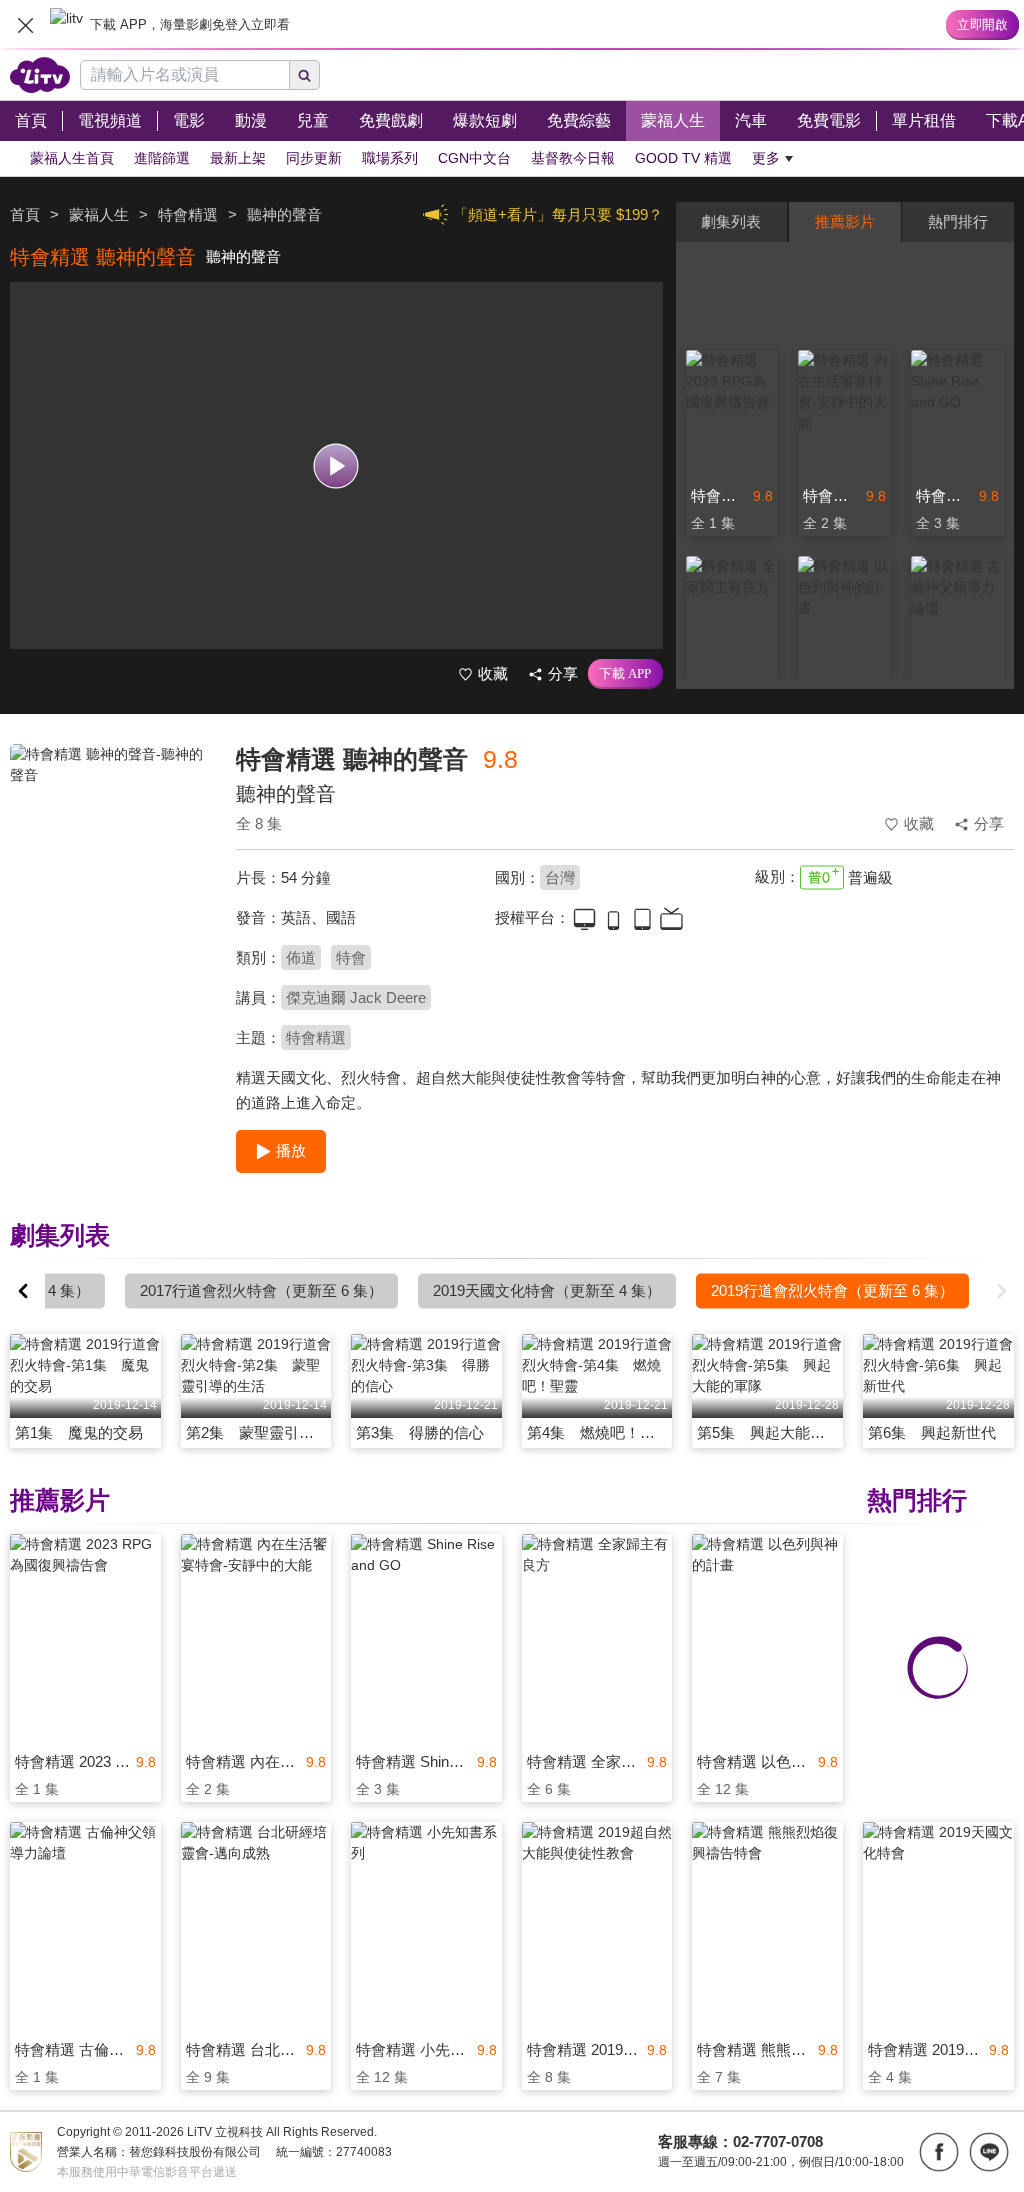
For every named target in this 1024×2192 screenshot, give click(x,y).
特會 (351, 957)
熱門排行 (958, 221)
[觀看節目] (336, 465)
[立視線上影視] (40, 75)
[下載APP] (625, 674)
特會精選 (316, 1037)
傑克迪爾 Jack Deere (356, 997)
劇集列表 (731, 221)
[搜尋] (305, 75)
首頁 (25, 214)
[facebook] (939, 2152)
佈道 (301, 957)
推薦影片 (845, 221)
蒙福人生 (99, 214)
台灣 (560, 877)
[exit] (25, 25)
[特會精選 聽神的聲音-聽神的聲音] (110, 886)
